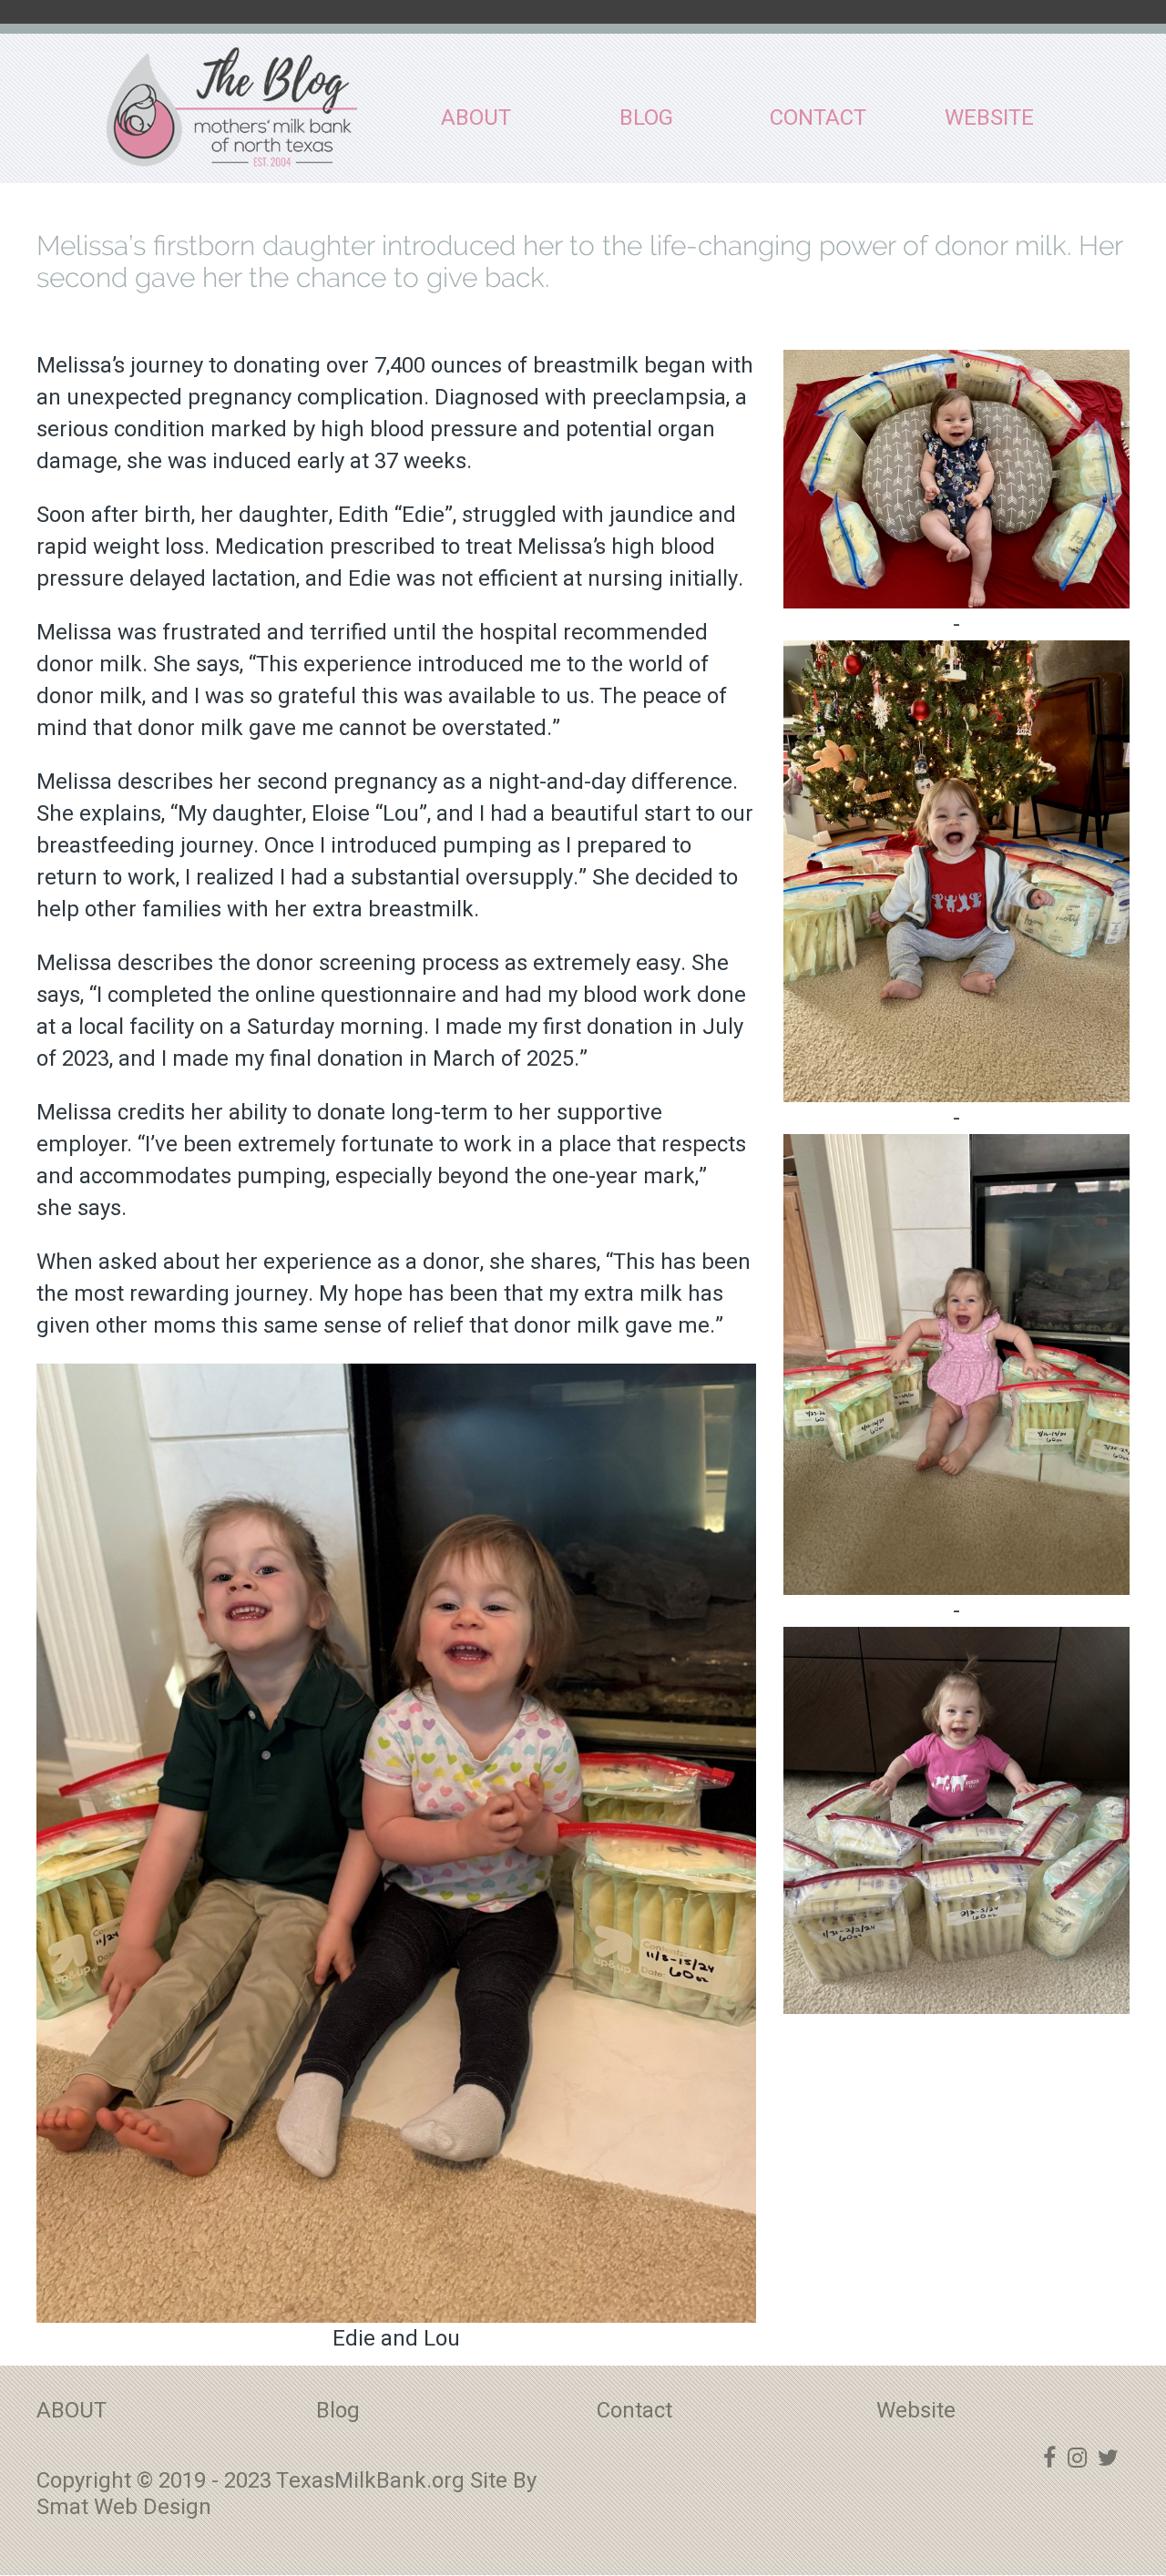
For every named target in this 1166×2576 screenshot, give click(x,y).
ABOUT (476, 118)
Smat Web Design (124, 2507)
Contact (818, 118)
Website (989, 118)
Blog (646, 118)
